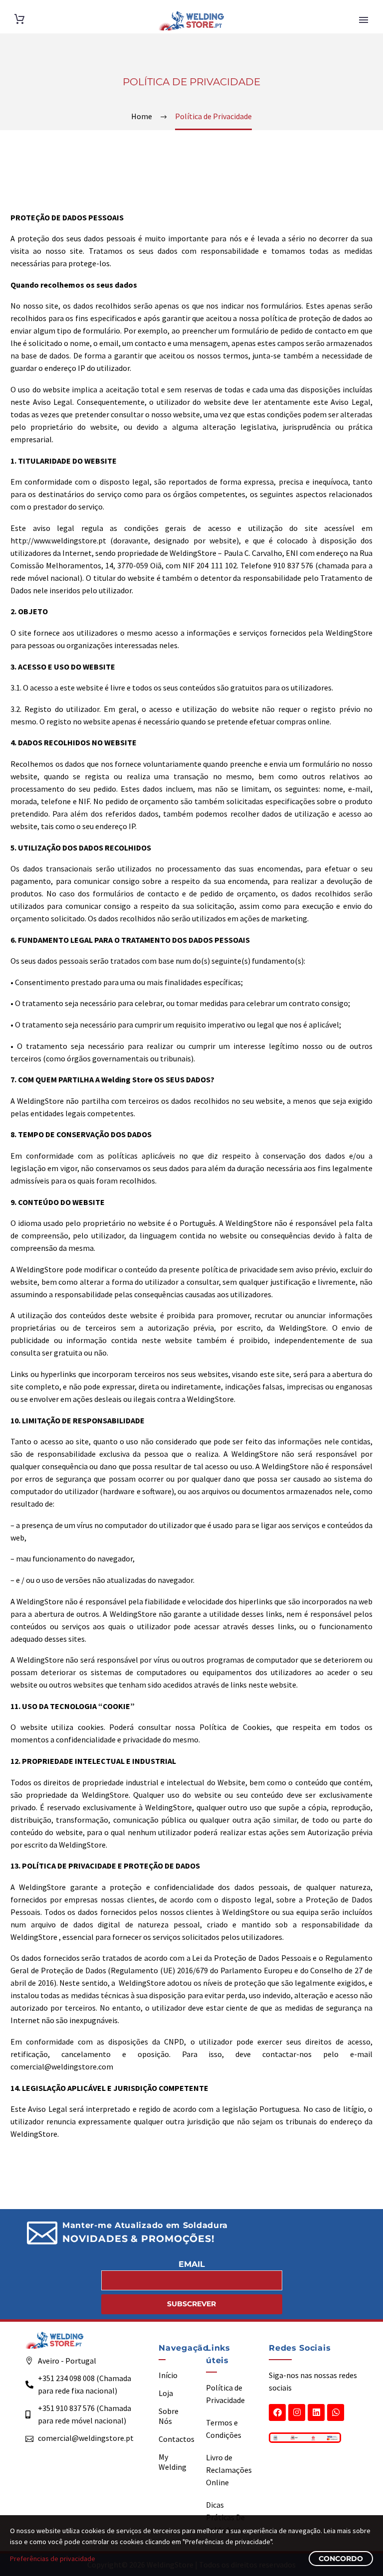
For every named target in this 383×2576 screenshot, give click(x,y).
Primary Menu (364, 20)
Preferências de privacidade (53, 2559)
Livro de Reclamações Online (229, 2470)
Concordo (341, 2559)
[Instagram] (297, 2412)
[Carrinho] (19, 19)
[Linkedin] (316, 2412)
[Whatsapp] (336, 2412)
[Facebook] (277, 2412)
